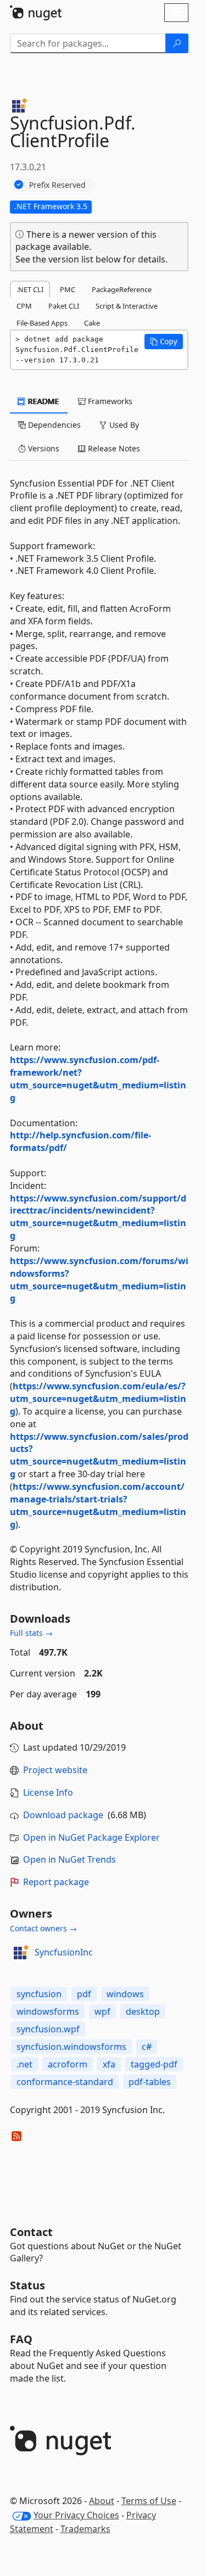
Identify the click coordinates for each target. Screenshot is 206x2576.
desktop (143, 2011)
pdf (84, 1994)
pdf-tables (150, 2082)
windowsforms (48, 2011)
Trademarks (85, 2529)
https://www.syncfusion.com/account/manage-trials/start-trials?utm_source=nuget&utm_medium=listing (98, 1505)
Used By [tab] (123, 425)
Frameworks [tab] (109, 401)
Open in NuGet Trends (69, 1859)
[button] (164, 342)
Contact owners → (43, 1928)
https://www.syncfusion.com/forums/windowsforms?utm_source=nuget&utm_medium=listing (99, 1280)
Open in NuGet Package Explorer (91, 1837)
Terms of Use (149, 2501)
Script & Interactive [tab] (127, 306)
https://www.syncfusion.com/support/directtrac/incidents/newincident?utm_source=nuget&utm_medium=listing (98, 1217)
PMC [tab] (68, 289)
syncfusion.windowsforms (71, 2047)
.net (24, 2064)
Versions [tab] (43, 448)
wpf (102, 2011)
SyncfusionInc (64, 1952)
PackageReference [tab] (122, 289)
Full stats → (31, 1633)
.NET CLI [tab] (30, 289)
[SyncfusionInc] (20, 1952)
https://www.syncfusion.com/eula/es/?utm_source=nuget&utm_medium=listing (98, 1399)
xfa (109, 2064)
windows (125, 1994)
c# (147, 2047)
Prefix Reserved (57, 185)
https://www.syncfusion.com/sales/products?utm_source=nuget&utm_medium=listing (99, 1455)
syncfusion (39, 1994)
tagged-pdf (154, 2064)
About (102, 2501)
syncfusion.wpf (48, 2029)
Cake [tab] (92, 323)
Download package (63, 1815)
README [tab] (43, 401)
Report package (56, 1882)
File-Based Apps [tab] (42, 323)
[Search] (177, 43)
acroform (68, 2064)
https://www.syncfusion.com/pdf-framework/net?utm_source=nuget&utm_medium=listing (98, 1079)
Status (27, 2285)
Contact (31, 2232)
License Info (48, 1792)
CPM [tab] (24, 306)
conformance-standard (65, 2082)
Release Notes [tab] (113, 448)
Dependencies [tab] (53, 425)
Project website (55, 1770)
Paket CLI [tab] (64, 306)
